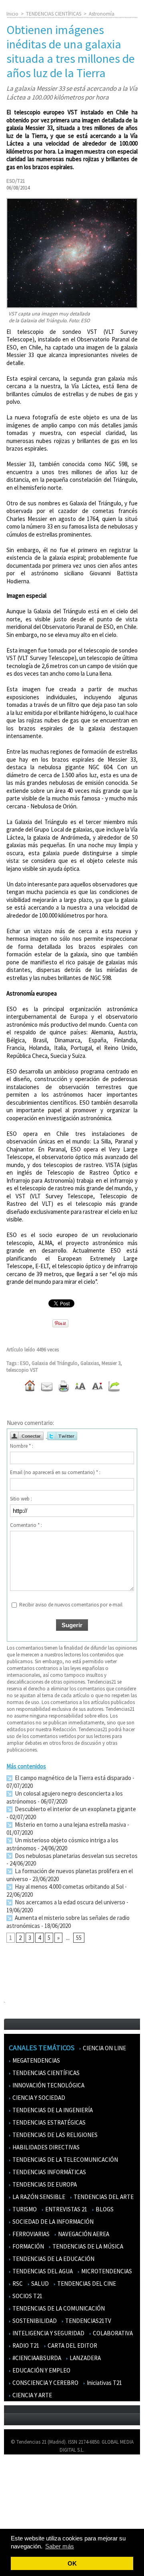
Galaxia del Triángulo (55, 1363)
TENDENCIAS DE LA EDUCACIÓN (53, 2259)
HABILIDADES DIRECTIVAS (45, 2147)
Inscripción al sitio (28, 2519)
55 (79, 1938)
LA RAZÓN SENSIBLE (38, 2197)
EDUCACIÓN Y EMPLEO (41, 2370)
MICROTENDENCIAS (106, 2271)
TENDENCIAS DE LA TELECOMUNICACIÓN (65, 2160)
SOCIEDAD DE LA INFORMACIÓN (52, 2222)
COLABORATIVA (112, 2333)
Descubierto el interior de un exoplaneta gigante (75, 1809)
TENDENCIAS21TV (88, 2321)
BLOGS (104, 2209)
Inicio (12, 14)
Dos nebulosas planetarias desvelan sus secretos (76, 1856)
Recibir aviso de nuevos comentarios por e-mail (71, 1605)
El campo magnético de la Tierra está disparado (72, 1778)
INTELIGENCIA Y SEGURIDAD (48, 2333)
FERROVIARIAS (30, 2234)
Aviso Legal (21, 2484)
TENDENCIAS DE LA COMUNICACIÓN (58, 2308)
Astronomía (102, 14)
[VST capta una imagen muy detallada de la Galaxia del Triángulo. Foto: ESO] (72, 201)
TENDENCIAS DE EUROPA (44, 2184)
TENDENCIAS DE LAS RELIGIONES (54, 2135)
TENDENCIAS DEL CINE (86, 2284)
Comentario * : (26, 1525)
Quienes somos (25, 2472)
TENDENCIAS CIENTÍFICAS (54, 14)
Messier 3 (111, 1363)
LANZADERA (85, 2358)
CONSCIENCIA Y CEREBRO (45, 2383)
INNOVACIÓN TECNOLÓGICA (48, 2085)
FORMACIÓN (28, 2246)
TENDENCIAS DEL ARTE (103, 2197)
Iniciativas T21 (104, 2383)
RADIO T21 (25, 2346)
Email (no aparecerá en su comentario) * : (55, 1472)
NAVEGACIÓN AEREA (83, 2234)
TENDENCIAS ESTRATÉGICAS (48, 2122)
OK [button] (72, 2563)
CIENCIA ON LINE (104, 2048)
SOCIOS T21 (27, 2296)
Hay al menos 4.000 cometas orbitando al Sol (69, 1887)
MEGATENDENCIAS (36, 2060)
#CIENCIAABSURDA (36, 2358)
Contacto (19, 2495)
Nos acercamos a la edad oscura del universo (69, 1902)
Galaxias (90, 1363)
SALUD (39, 2284)
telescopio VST (22, 1370)
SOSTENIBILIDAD (34, 2321)
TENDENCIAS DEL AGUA (42, 2271)
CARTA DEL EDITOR (72, 2346)
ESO (24, 1363)
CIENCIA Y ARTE (32, 2395)
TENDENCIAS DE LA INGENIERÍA (52, 2110)
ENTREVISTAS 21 (66, 2209)
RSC (17, 2284)
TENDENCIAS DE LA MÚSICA (87, 2246)
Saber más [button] (60, 2546)
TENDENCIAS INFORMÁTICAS (49, 2172)
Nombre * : (22, 1446)
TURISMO (24, 2209)
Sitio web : (21, 1499)
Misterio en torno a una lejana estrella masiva (70, 1825)
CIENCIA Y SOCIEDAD (38, 2098)
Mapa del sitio (24, 2507)
